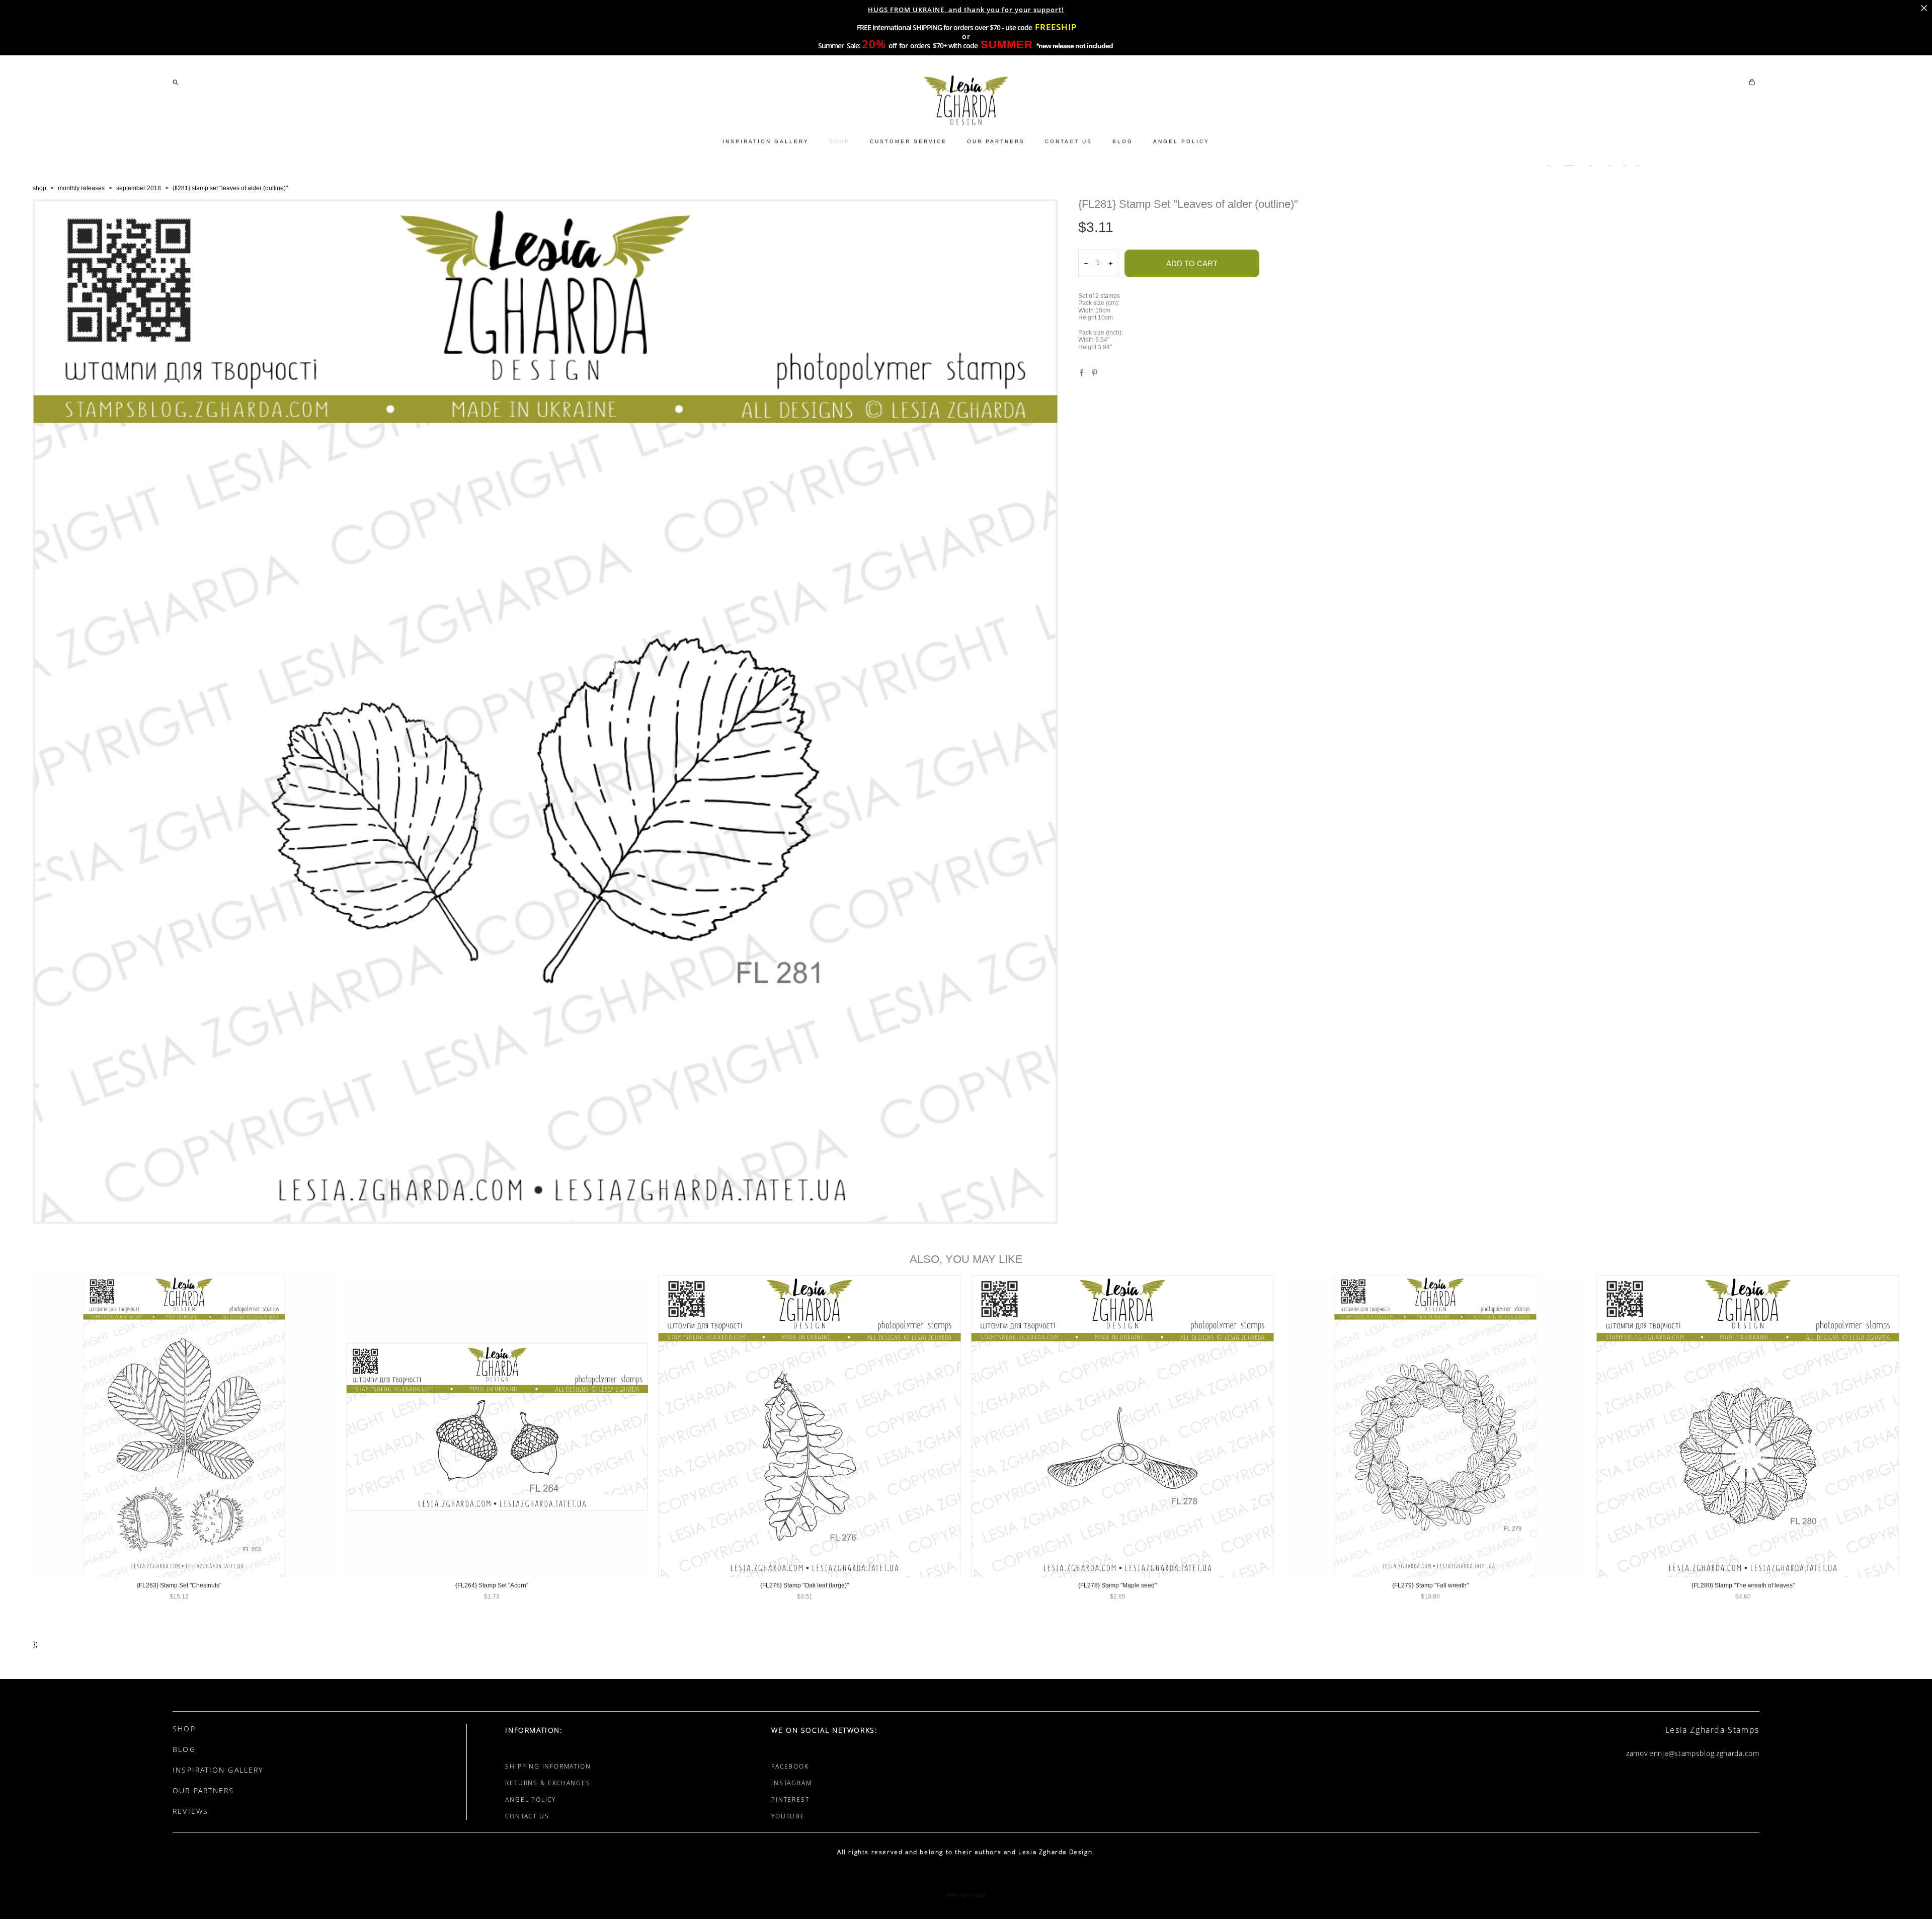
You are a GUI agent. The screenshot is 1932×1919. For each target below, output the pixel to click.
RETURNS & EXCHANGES (548, 1783)
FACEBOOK (790, 1766)
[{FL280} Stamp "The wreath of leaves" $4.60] (1748, 1426)
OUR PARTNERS (996, 141)
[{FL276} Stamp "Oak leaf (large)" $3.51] (810, 1426)
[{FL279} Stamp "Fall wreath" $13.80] (1435, 1426)
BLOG (1123, 141)
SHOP (839, 141)
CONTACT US (1069, 141)
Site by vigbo (966, 1895)
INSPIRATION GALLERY (766, 141)
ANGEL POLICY (1181, 141)
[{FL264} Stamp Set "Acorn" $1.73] (497, 1426)
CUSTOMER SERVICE (908, 141)
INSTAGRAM (791, 1783)
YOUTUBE (788, 1816)
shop (39, 188)
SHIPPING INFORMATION (548, 1766)
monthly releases (81, 188)
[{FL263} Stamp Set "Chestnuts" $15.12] (184, 1426)
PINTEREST (790, 1800)
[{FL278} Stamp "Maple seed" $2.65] (1122, 1426)
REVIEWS (190, 1811)
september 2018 (139, 188)
